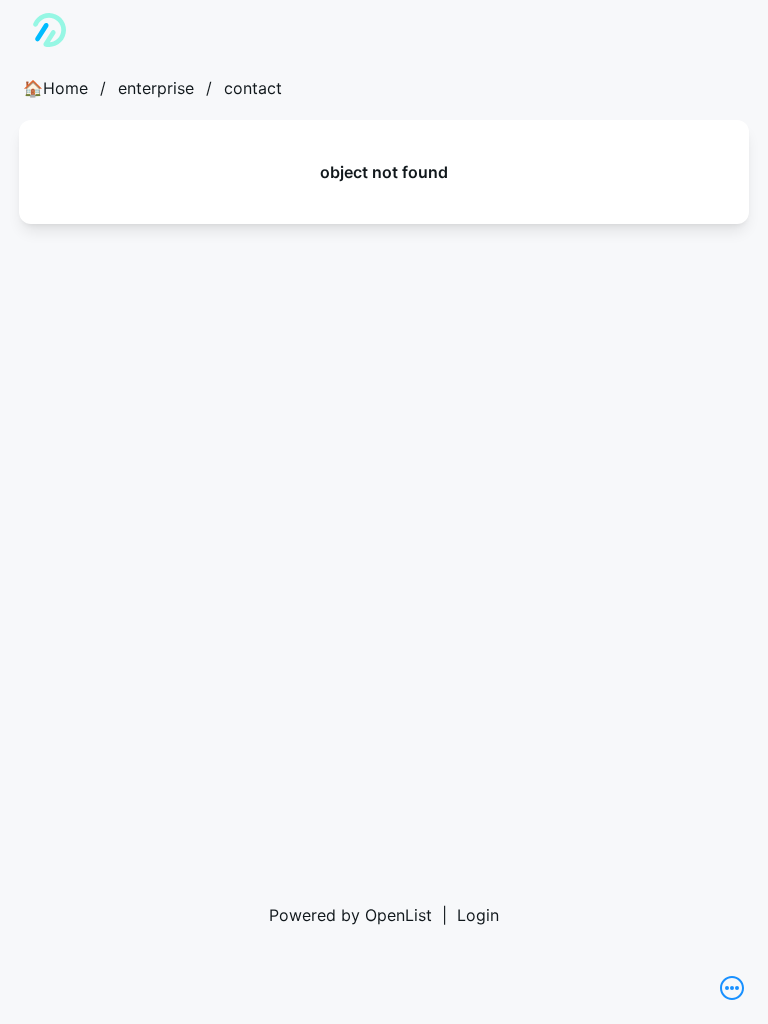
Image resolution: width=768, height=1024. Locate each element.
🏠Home (55, 88)
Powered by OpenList (350, 915)
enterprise (156, 88)
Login (478, 915)
